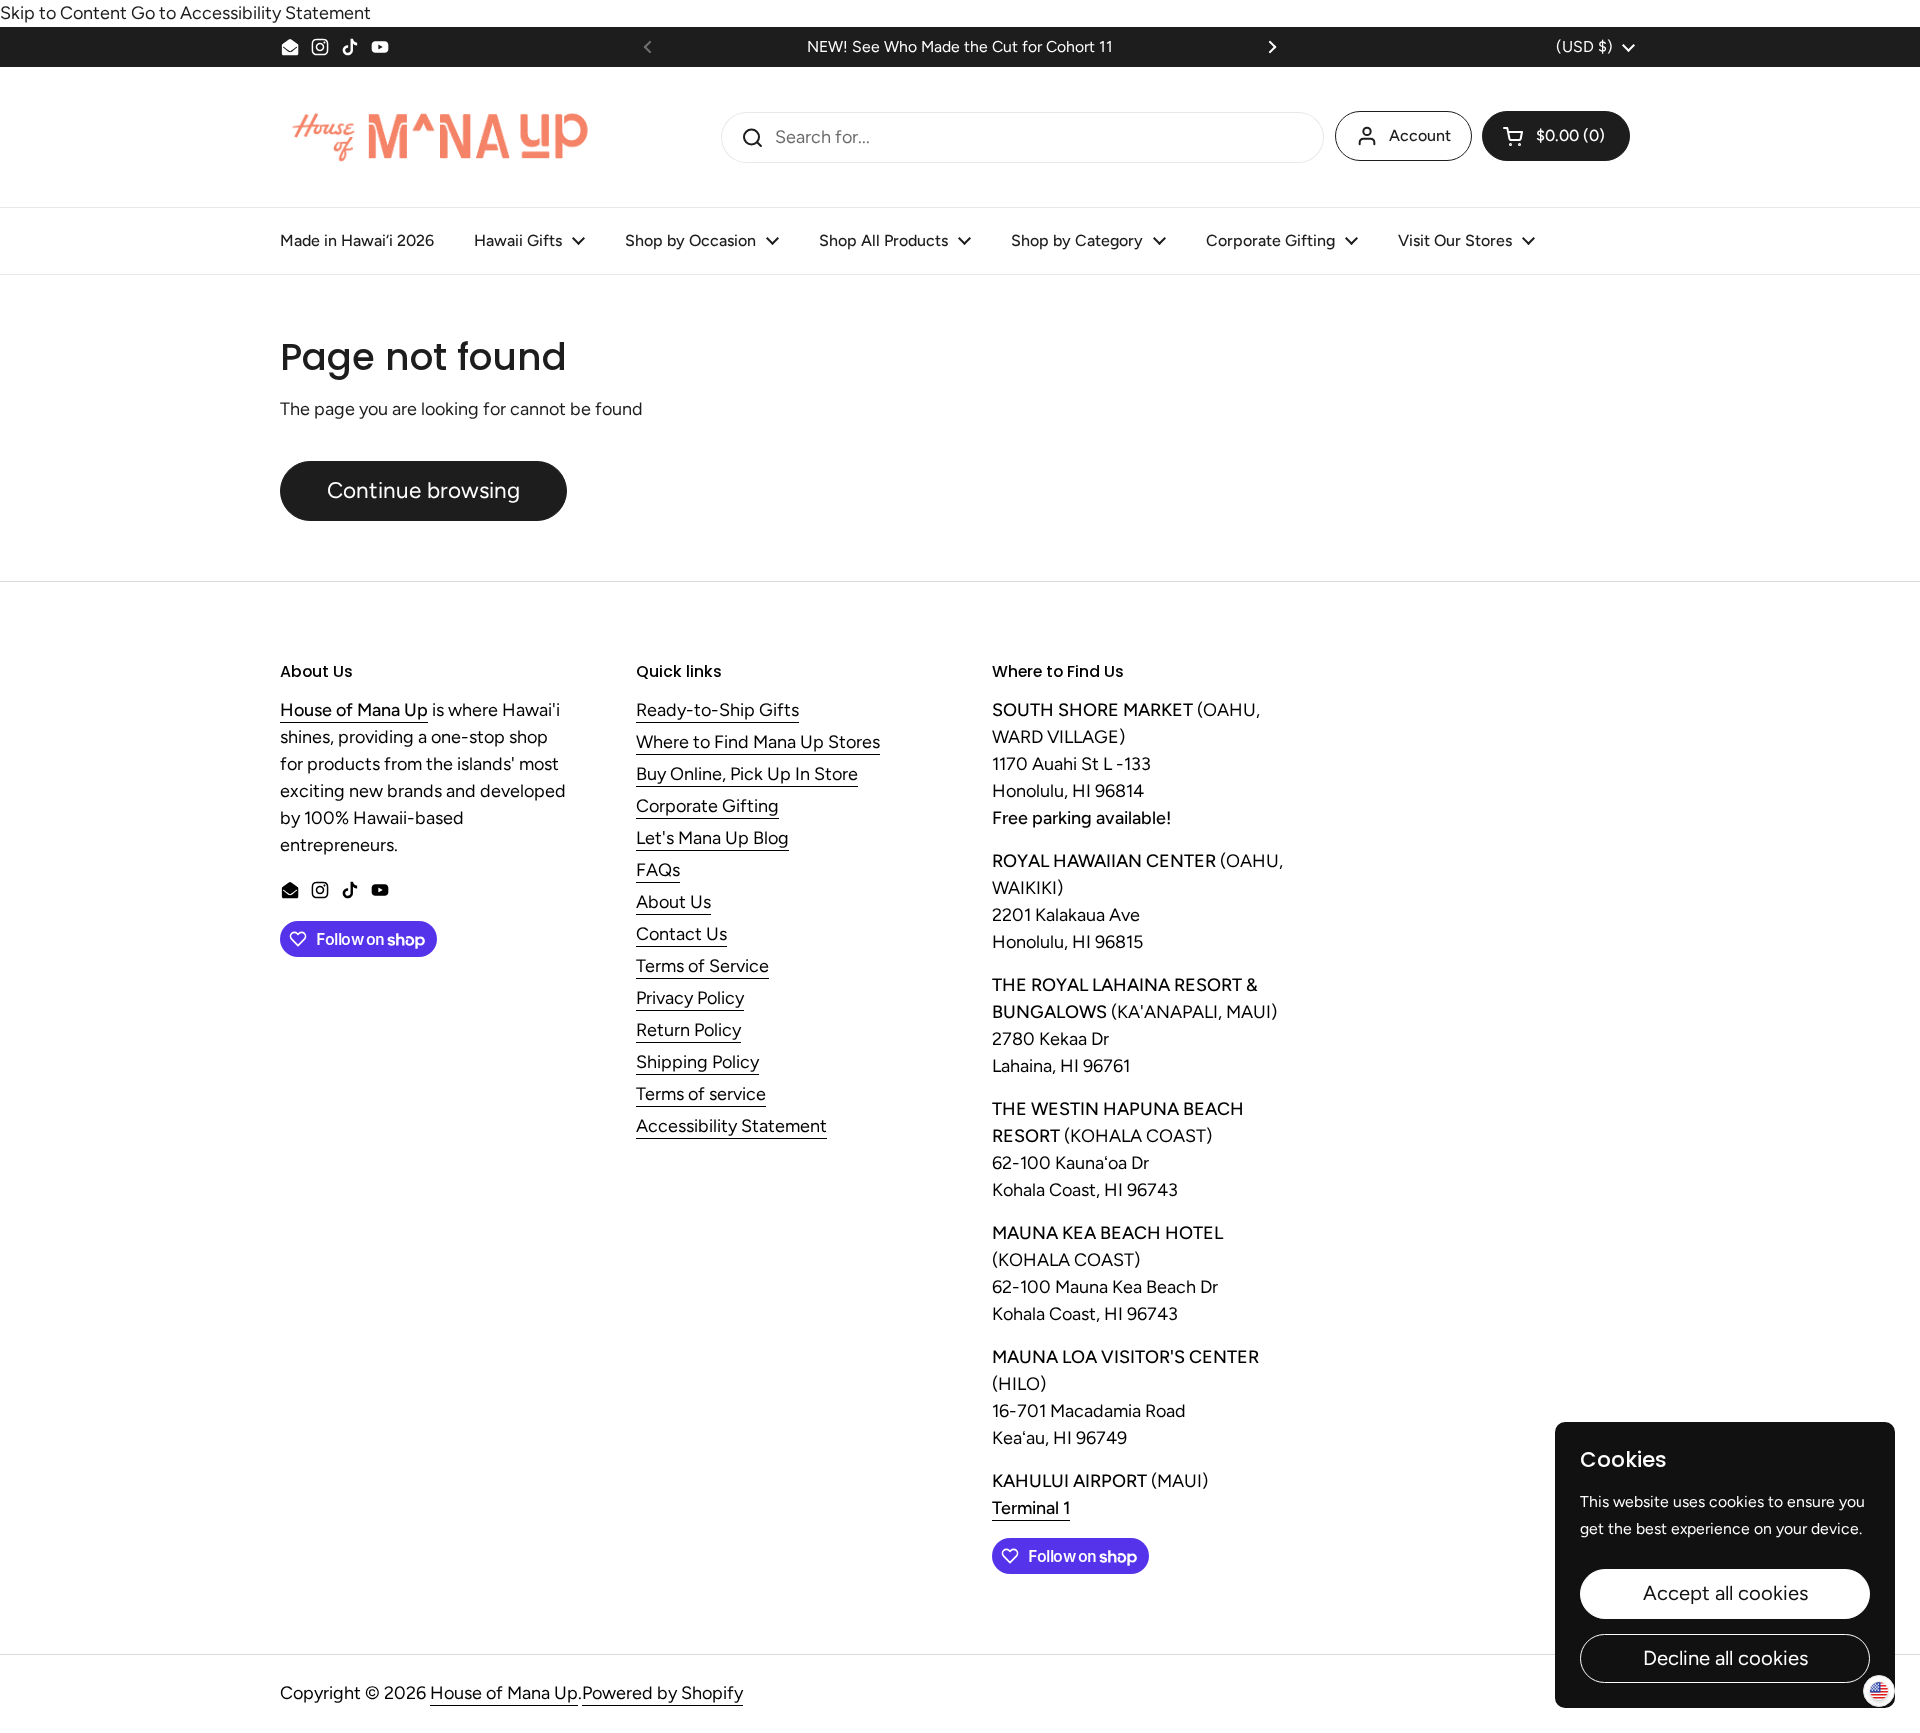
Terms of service (701, 1095)
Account (1420, 135)
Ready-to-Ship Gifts (717, 711)
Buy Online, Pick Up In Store (747, 775)
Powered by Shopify (662, 1693)
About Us (673, 903)
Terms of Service (702, 967)
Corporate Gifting (707, 807)
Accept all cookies (1725, 1593)
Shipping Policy (697, 1063)
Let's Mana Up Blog (712, 839)
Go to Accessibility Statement (251, 13)
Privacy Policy (690, 999)
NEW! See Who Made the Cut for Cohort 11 (960, 46)
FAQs (658, 871)
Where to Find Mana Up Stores (758, 743)
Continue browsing (423, 490)
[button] (1556, 136)
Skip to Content (63, 13)
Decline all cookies (1725, 1658)
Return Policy (688, 1031)
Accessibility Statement (731, 1127)
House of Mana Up (504, 1693)
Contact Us (681, 935)
